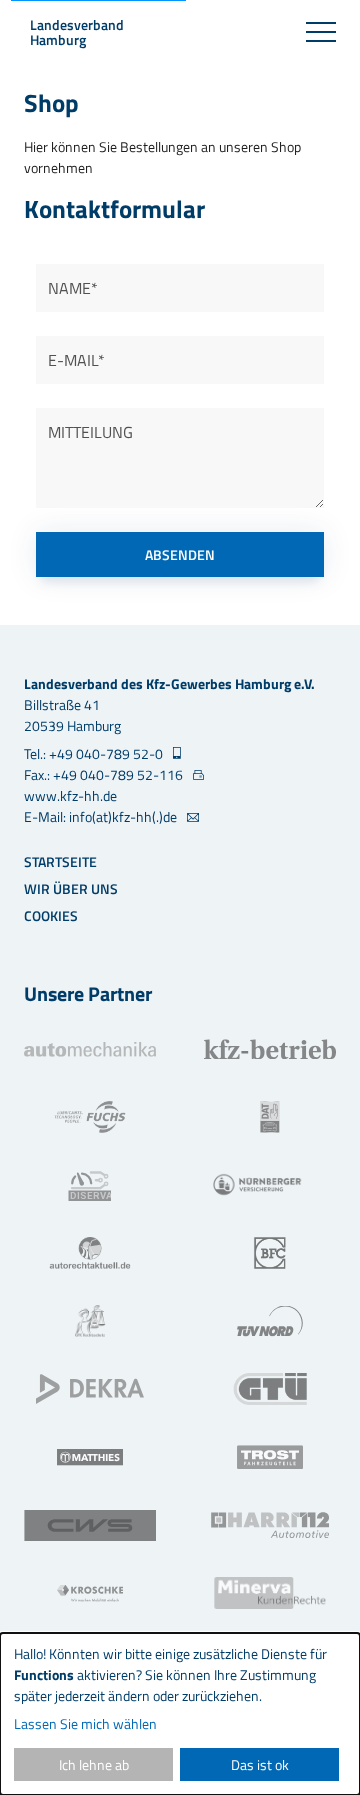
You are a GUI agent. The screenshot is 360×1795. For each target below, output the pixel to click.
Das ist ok (260, 1764)
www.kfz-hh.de (70, 795)
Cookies (51, 915)
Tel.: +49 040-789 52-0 (95, 753)
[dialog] (180, 1714)
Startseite (60, 861)
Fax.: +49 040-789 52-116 (105, 774)
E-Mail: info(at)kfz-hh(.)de (102, 816)
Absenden (180, 554)
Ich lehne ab (94, 1764)
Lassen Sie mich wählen (85, 1723)
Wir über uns (71, 888)
